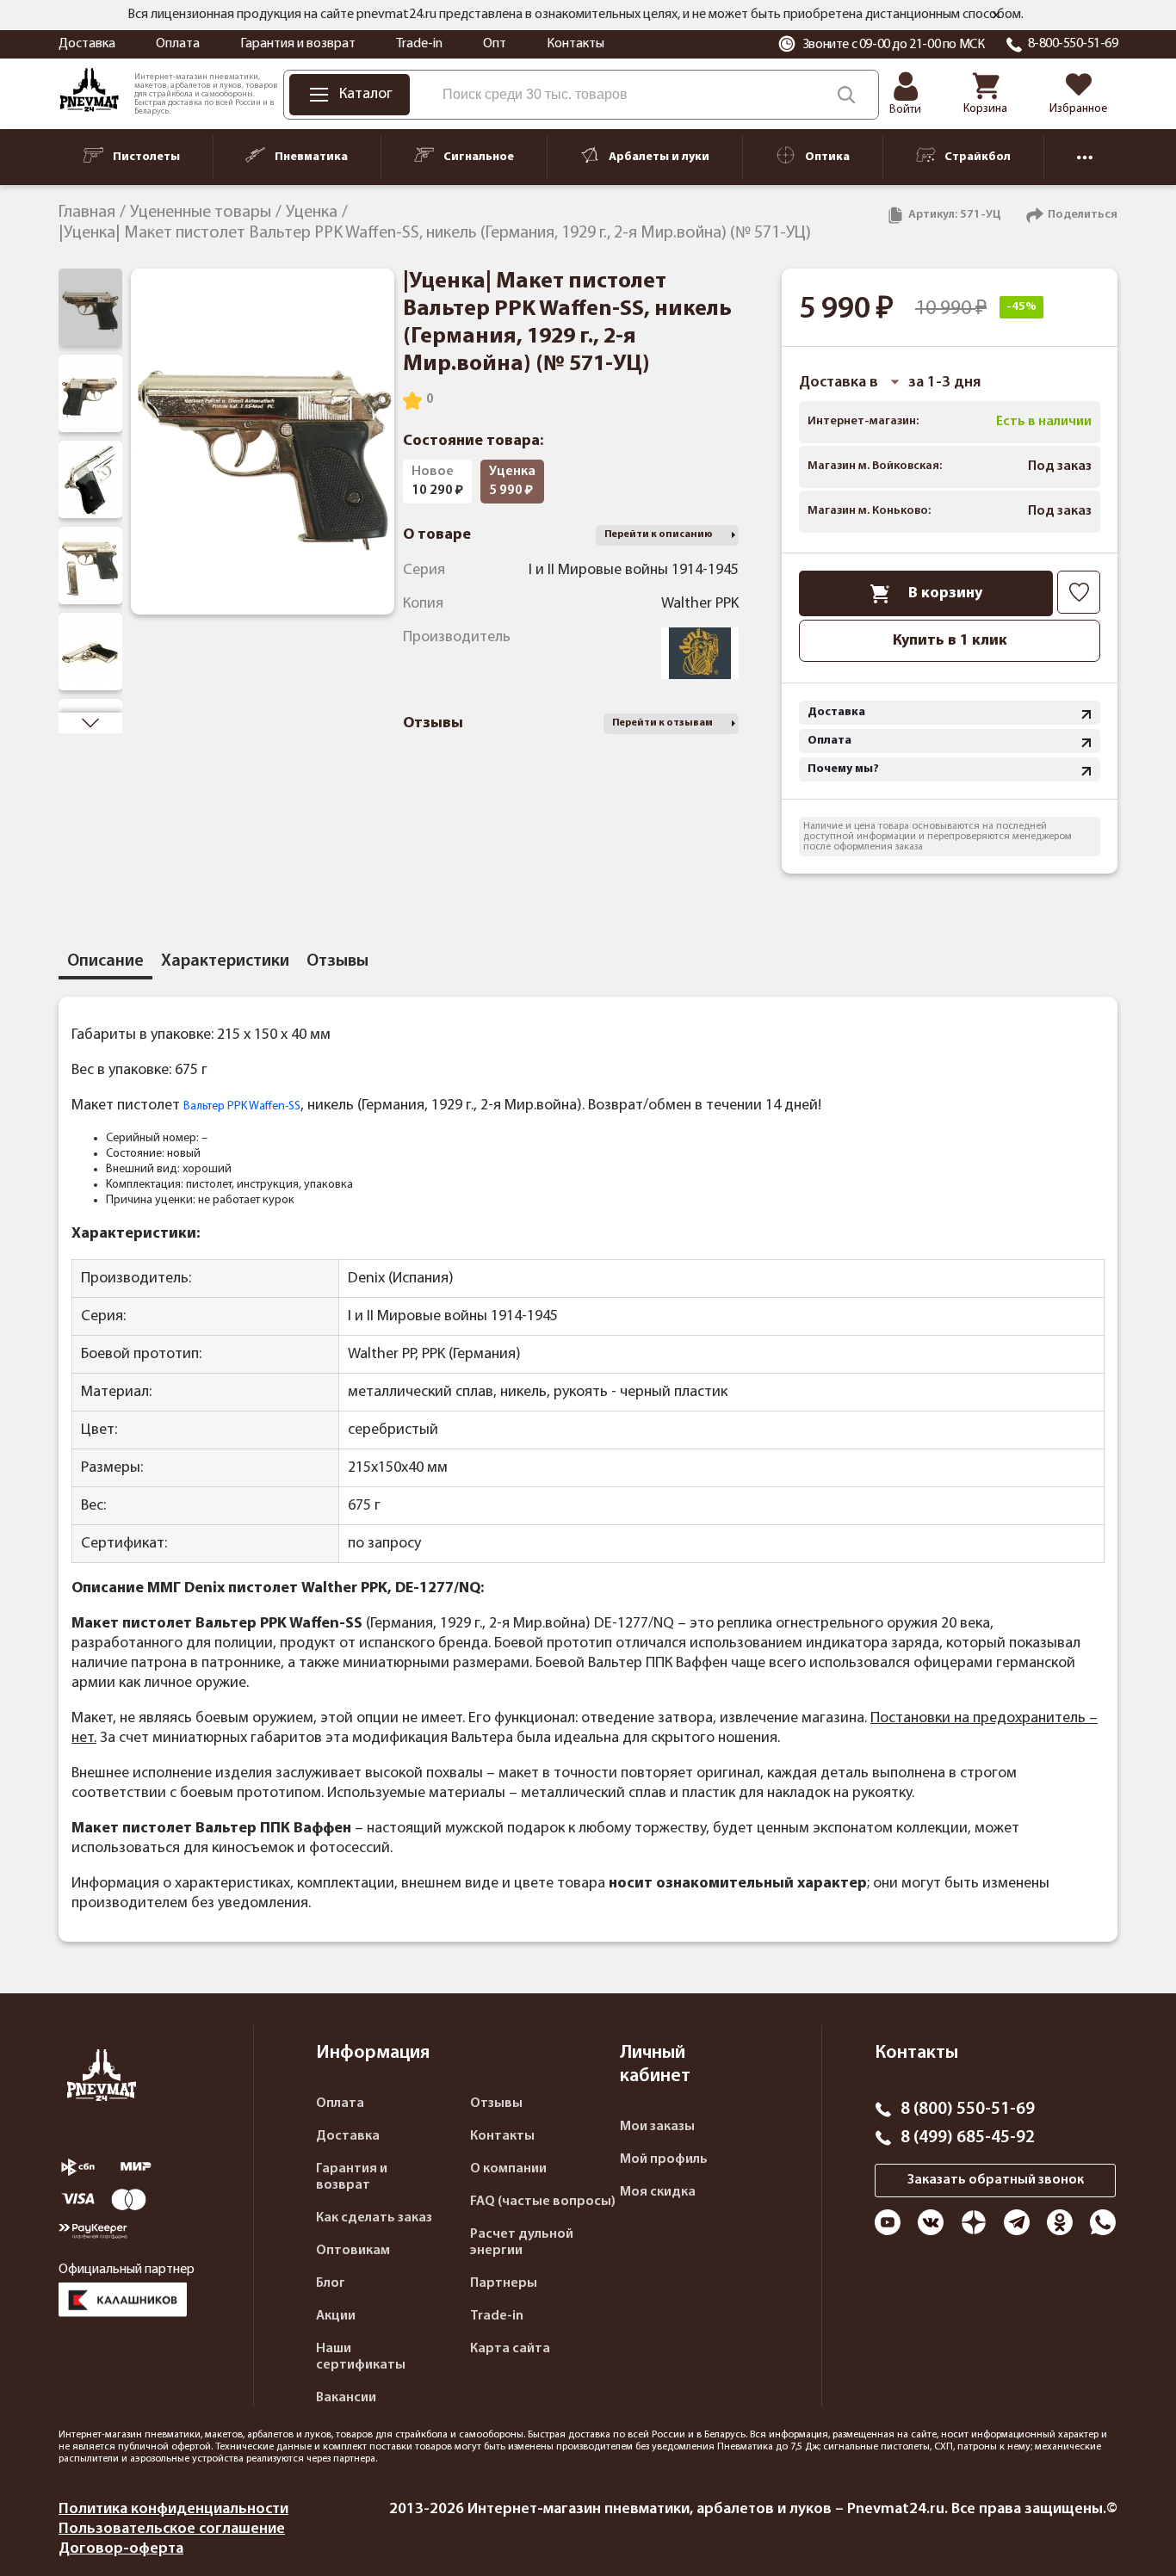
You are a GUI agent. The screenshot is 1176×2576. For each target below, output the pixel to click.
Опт (495, 44)
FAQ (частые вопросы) (543, 2202)
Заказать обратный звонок (996, 2180)
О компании (508, 2169)
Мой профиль (664, 2159)
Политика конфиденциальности (173, 2509)
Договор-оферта (121, 2549)
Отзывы (496, 2103)
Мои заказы (657, 2127)
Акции (336, 2316)
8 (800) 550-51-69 (968, 2110)
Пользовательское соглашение (172, 2529)
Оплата (178, 44)
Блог (331, 2283)
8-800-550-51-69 (1073, 44)
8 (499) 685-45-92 (968, 2138)
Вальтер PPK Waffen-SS (242, 1106)
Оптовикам (353, 2251)
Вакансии (346, 2398)
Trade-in (419, 44)
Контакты (576, 44)
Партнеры (504, 2283)
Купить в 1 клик (950, 641)
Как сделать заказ (374, 2218)
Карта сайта (510, 2349)
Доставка (87, 44)
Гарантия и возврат (298, 44)
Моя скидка (658, 2192)
